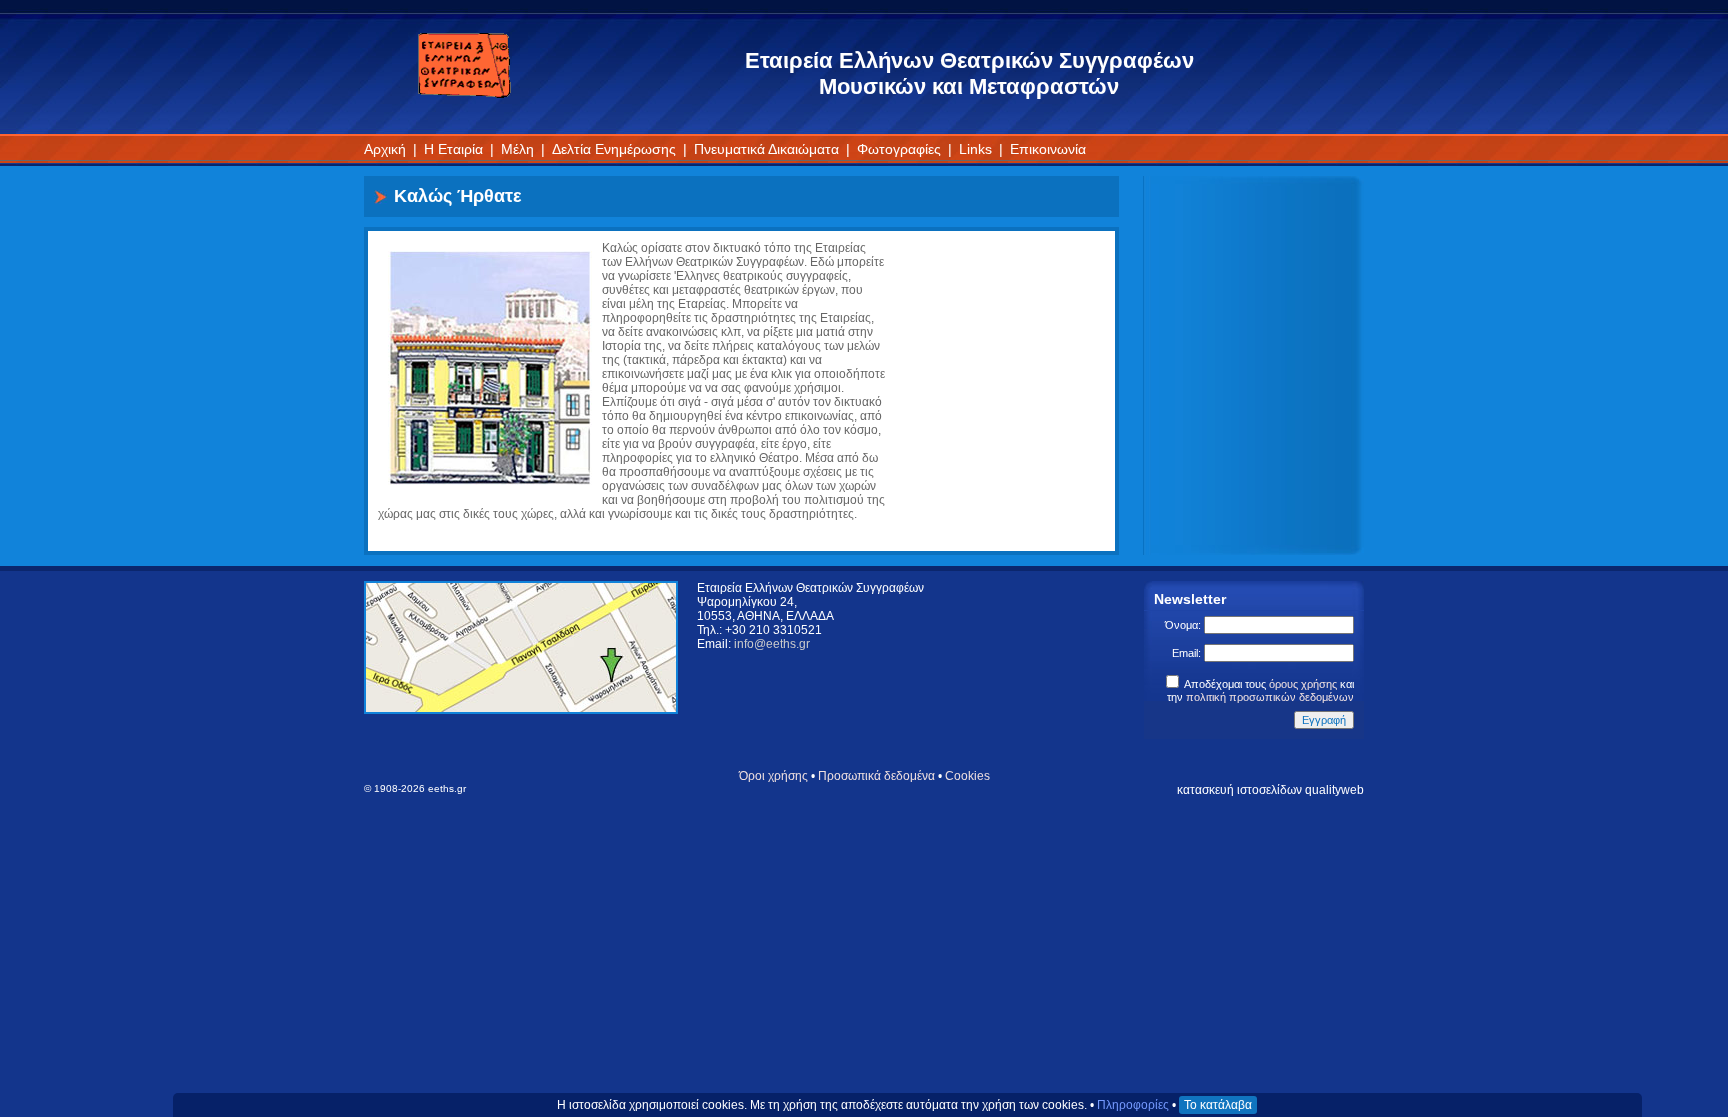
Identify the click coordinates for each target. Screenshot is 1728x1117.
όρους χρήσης (1303, 684)
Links (975, 149)
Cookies (967, 776)
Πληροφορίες (1133, 1105)
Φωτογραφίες (899, 149)
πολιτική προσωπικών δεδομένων (1270, 697)
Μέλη (517, 149)
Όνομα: (1184, 625)
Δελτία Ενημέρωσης (614, 149)
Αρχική (385, 149)
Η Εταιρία (453, 149)
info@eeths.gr (772, 644)
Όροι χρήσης (773, 776)
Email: (1188, 653)
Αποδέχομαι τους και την (1260, 690)
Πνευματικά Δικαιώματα (766, 149)
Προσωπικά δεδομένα (876, 776)
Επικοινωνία (1048, 149)
